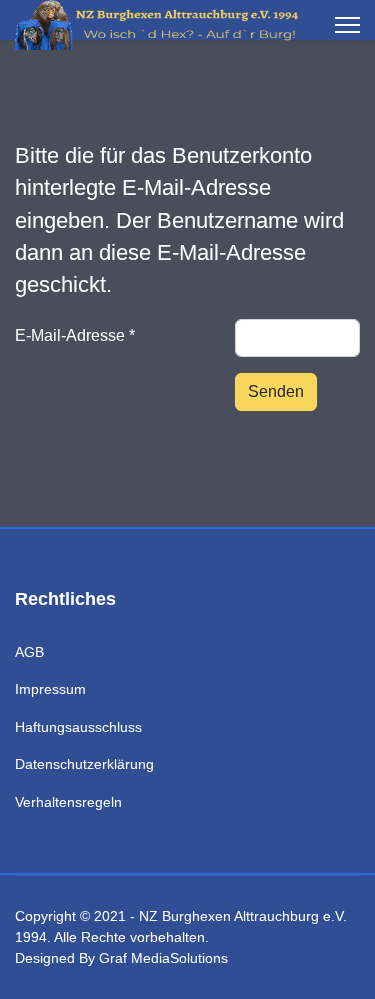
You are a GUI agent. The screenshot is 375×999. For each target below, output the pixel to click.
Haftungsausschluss (78, 727)
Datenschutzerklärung (84, 764)
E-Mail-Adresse (75, 335)
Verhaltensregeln (68, 802)
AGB (29, 652)
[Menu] (347, 25)
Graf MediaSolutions (163, 958)
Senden (276, 391)
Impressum (50, 689)
